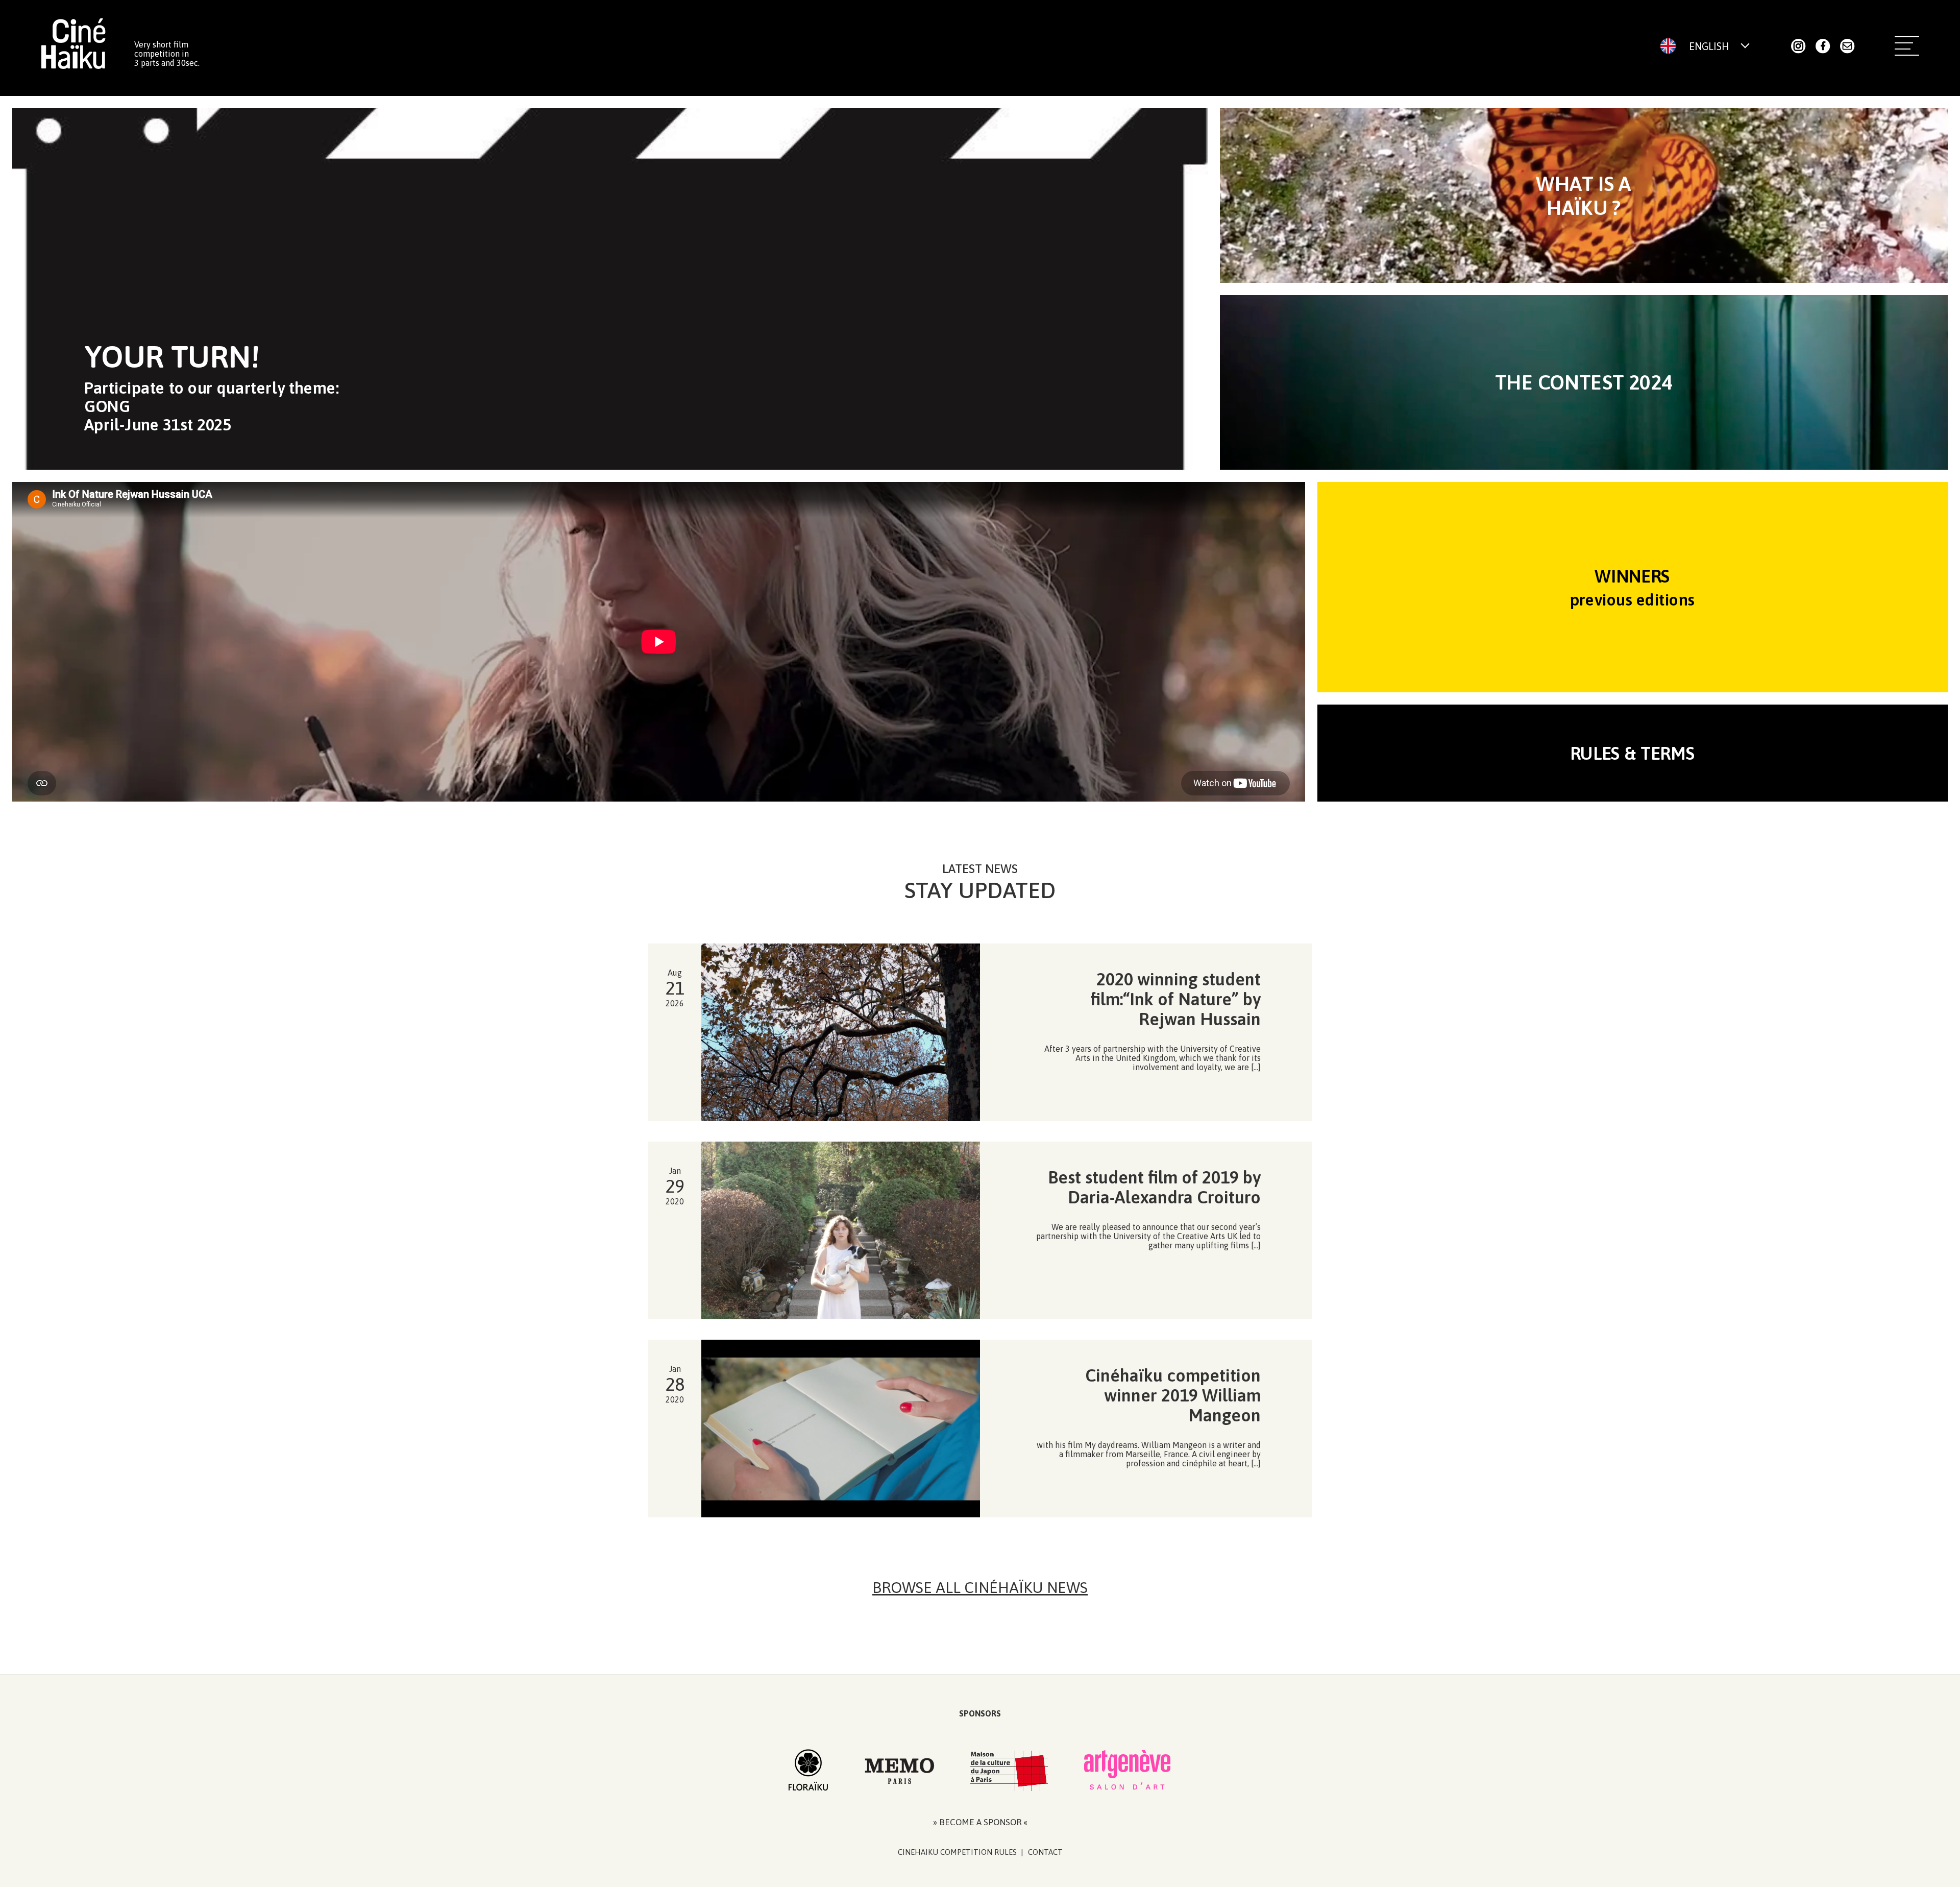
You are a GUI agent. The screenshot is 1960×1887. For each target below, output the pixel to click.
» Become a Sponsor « (980, 1822)
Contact (1045, 1852)
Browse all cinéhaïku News (980, 1587)
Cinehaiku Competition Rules (957, 1852)
